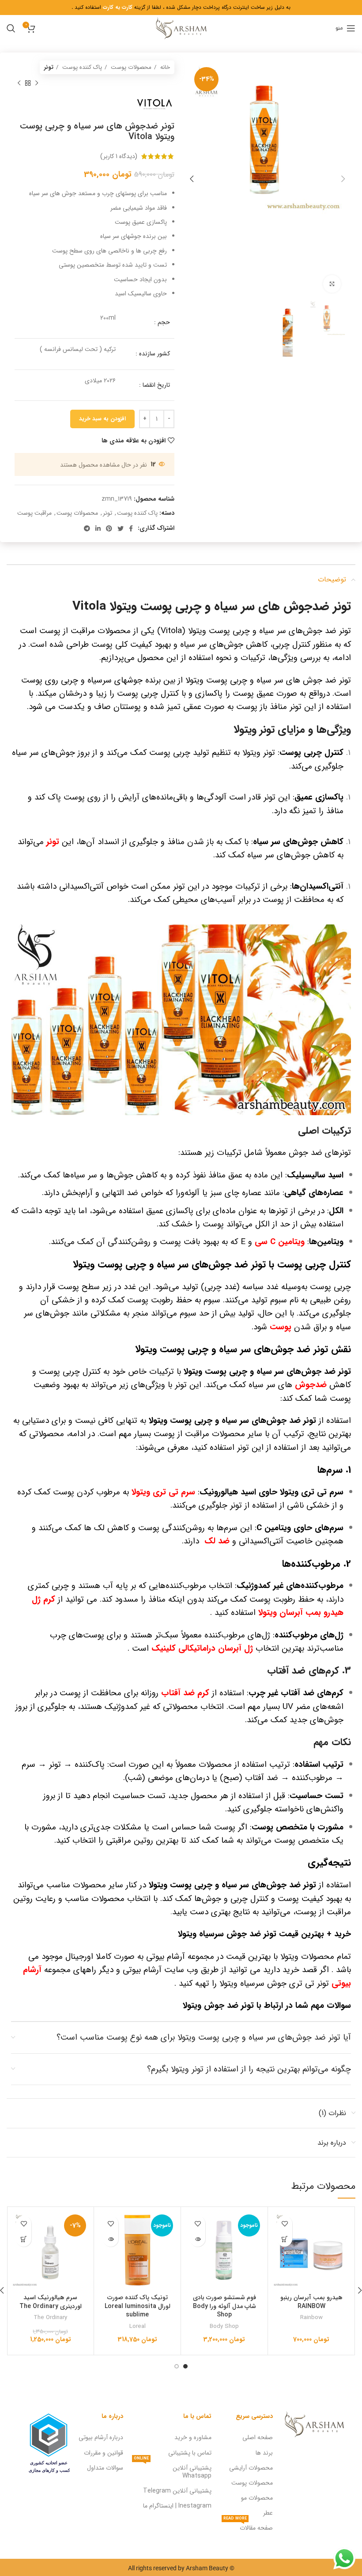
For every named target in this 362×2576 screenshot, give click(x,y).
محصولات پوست (130, 67)
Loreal (138, 2326)
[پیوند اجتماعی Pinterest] (109, 528)
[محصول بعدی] (19, 83)
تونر (49, 67)
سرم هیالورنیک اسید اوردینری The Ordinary (51, 2302)
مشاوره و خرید (193, 2437)
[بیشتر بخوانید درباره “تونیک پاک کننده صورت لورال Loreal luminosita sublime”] (111, 2239)
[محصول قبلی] (37, 83)
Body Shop (224, 2326)
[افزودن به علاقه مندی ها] (285, 2223)
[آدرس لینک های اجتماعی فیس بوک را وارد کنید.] (131, 528)
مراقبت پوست (34, 513)
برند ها (264, 2453)
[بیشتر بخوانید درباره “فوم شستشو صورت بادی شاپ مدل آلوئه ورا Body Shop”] (198, 2239)
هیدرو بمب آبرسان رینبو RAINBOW (311, 2302)
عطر (268, 2513)
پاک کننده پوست (81, 67)
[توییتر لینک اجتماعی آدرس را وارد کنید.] (121, 528)
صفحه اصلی (258, 2437)
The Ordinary (50, 2318)
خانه (164, 67)
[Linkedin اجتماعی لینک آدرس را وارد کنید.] (98, 528)
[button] (285, 2239)
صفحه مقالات (248, 2527)
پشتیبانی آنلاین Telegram (177, 2491)
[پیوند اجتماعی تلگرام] (87, 528)
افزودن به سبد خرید (102, 419)
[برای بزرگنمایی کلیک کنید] (332, 284)
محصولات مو (257, 2498)
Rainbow (311, 2318)
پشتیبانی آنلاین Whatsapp (173, 2470)
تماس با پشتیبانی (190, 2453)
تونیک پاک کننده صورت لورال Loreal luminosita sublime (138, 2306)
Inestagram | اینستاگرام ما (177, 2506)
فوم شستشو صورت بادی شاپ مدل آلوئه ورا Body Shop (224, 2306)
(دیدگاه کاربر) (119, 156)
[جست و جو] (11, 28)
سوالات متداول (105, 2468)
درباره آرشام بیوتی (101, 2437)
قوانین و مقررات (104, 2453)
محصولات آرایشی (251, 2468)
